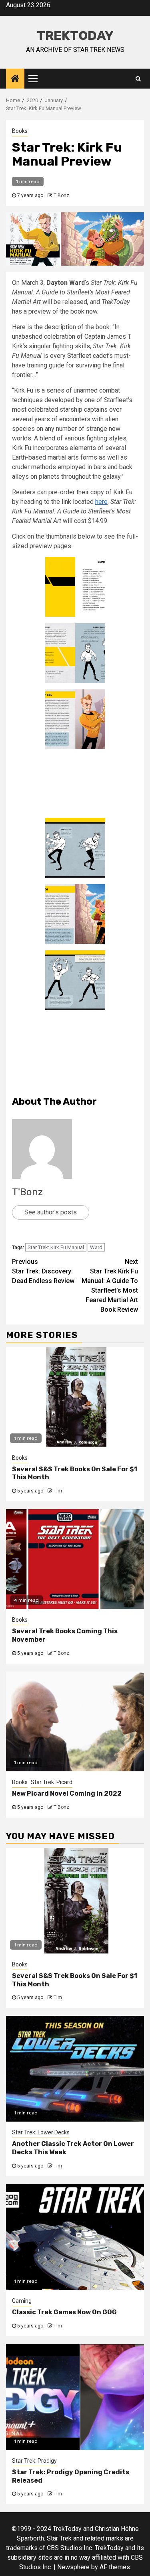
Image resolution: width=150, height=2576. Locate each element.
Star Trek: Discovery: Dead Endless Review (43, 1271)
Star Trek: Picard (52, 1782)
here (101, 502)
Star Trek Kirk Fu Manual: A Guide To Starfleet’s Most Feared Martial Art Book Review (110, 1286)
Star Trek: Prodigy (34, 2461)
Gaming (22, 2301)
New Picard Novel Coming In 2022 (67, 1793)
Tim (58, 1491)
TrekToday (75, 36)
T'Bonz (61, 195)
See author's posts (51, 1212)
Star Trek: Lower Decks (41, 2132)
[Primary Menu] (36, 79)
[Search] (138, 79)
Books (20, 131)
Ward (96, 1247)
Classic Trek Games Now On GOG (64, 2312)
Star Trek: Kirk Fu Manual (56, 1247)
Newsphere (73, 2567)
